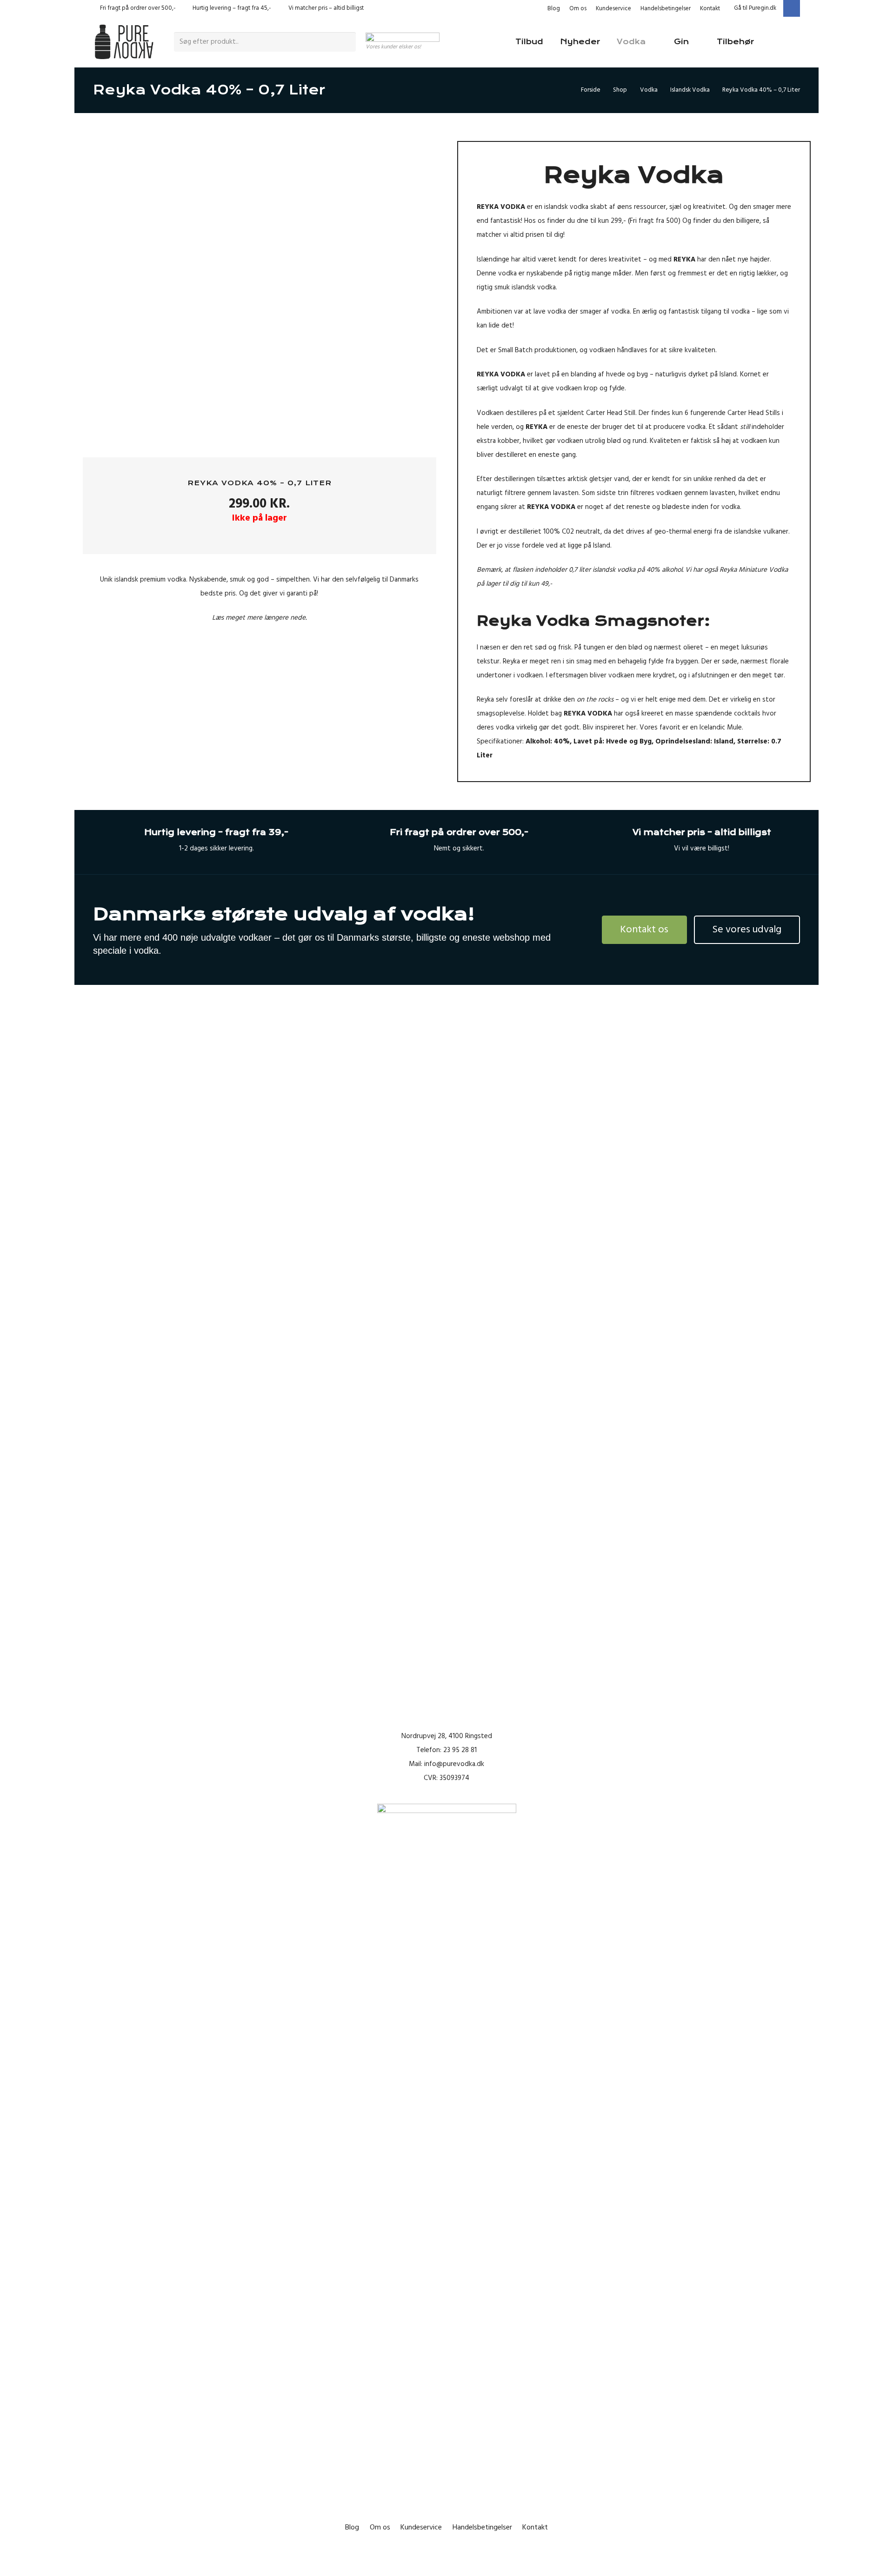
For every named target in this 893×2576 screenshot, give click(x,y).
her (631, 727)
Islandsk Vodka (690, 90)
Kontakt (710, 8)
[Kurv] (787, 42)
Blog (554, 8)
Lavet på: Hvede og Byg (613, 741)
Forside (591, 90)
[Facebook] (792, 8)
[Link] (124, 42)
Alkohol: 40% (548, 741)
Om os (578, 8)
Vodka (649, 90)
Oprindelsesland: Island (694, 741)
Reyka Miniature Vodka (754, 570)
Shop (620, 90)
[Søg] (347, 42)
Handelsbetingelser (666, 8)
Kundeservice (613, 8)
